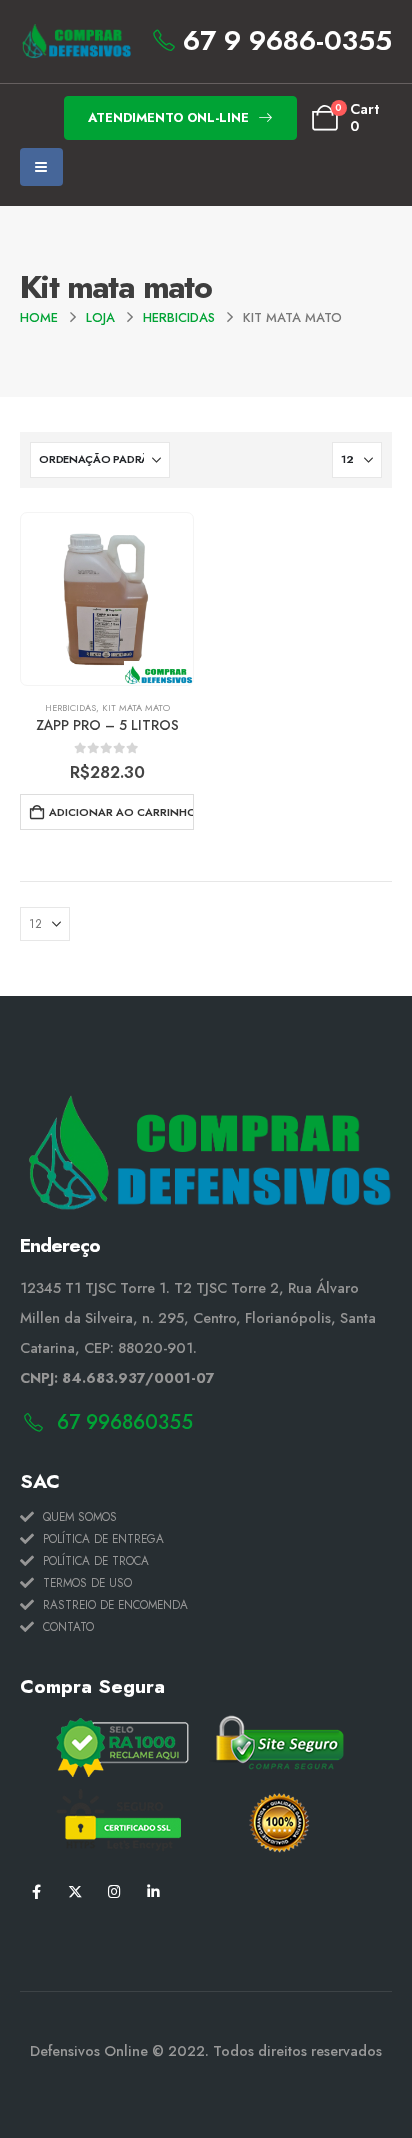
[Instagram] (114, 1890)
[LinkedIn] (153, 1890)
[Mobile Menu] (41, 167)
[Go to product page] (107, 599)
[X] (75, 1890)
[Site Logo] (75, 41)
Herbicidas (70, 707)
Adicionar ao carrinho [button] (121, 812)
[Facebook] (36, 1890)
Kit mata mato (136, 707)
